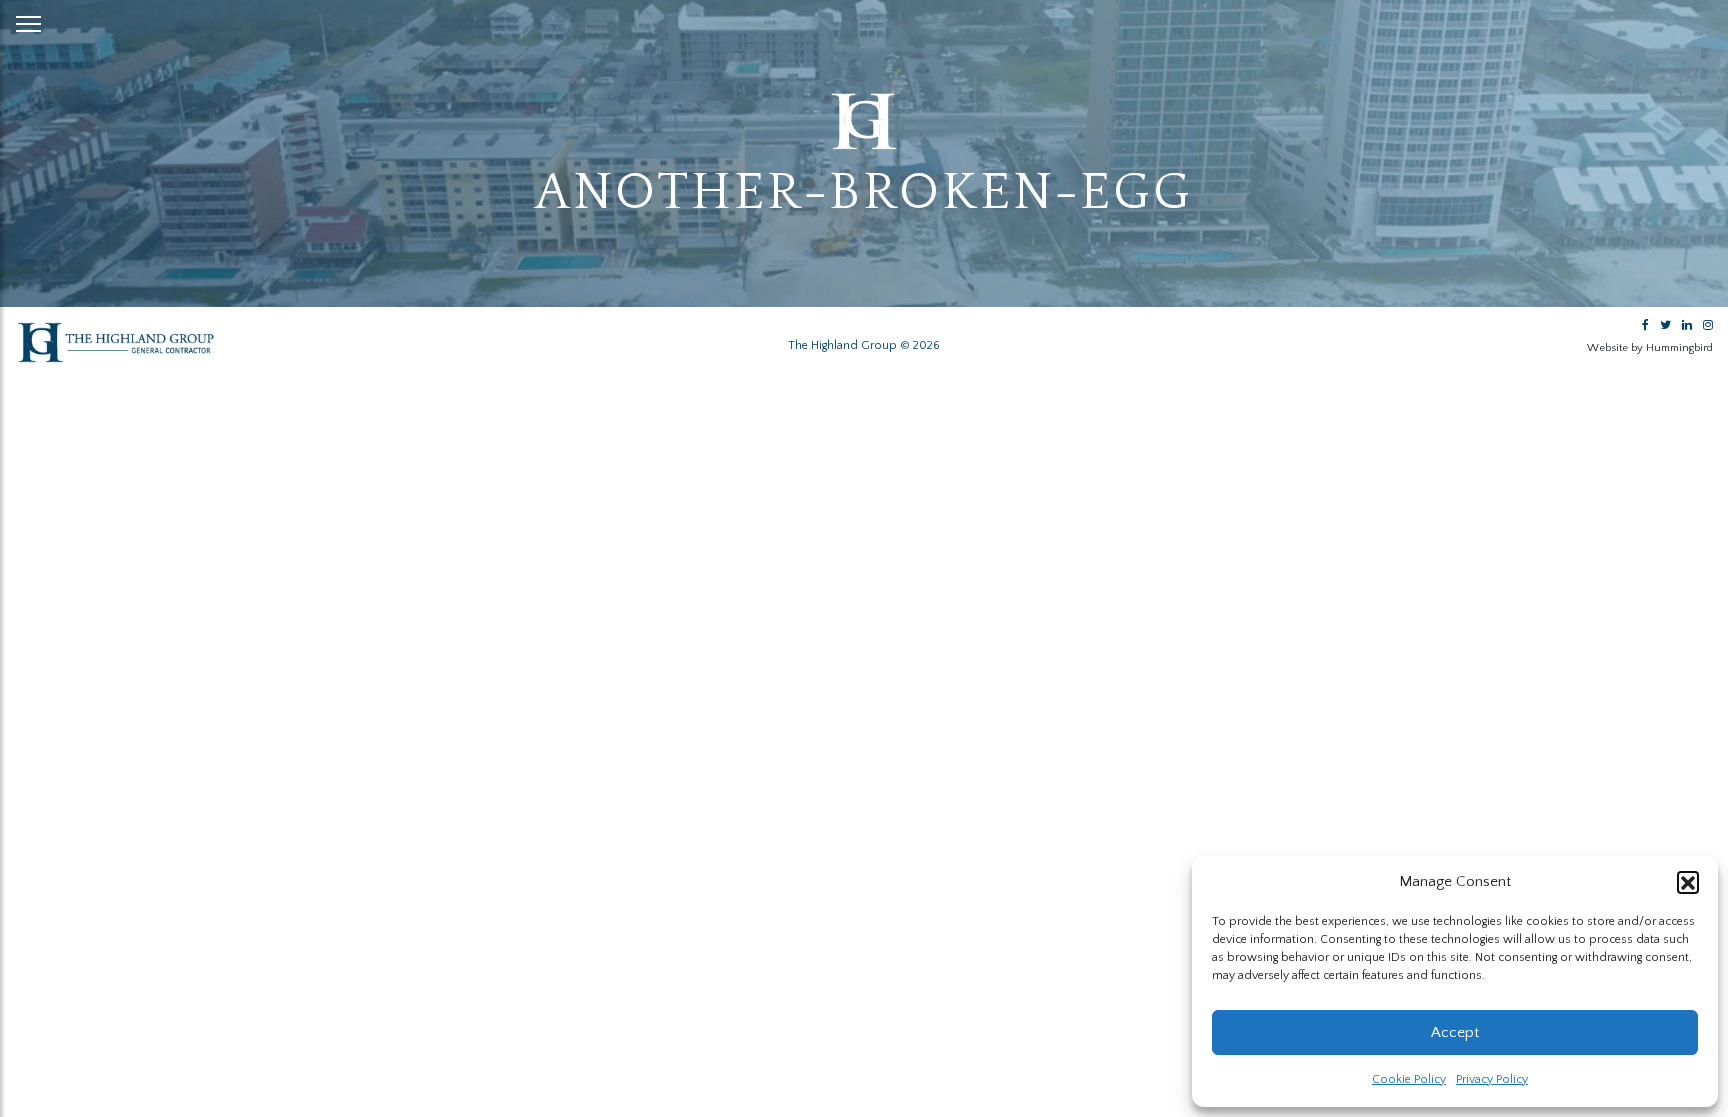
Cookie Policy (1409, 1079)
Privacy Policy (1492, 1079)
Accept (1455, 1032)
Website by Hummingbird (1650, 348)
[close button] (28, 20)
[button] (1688, 882)
